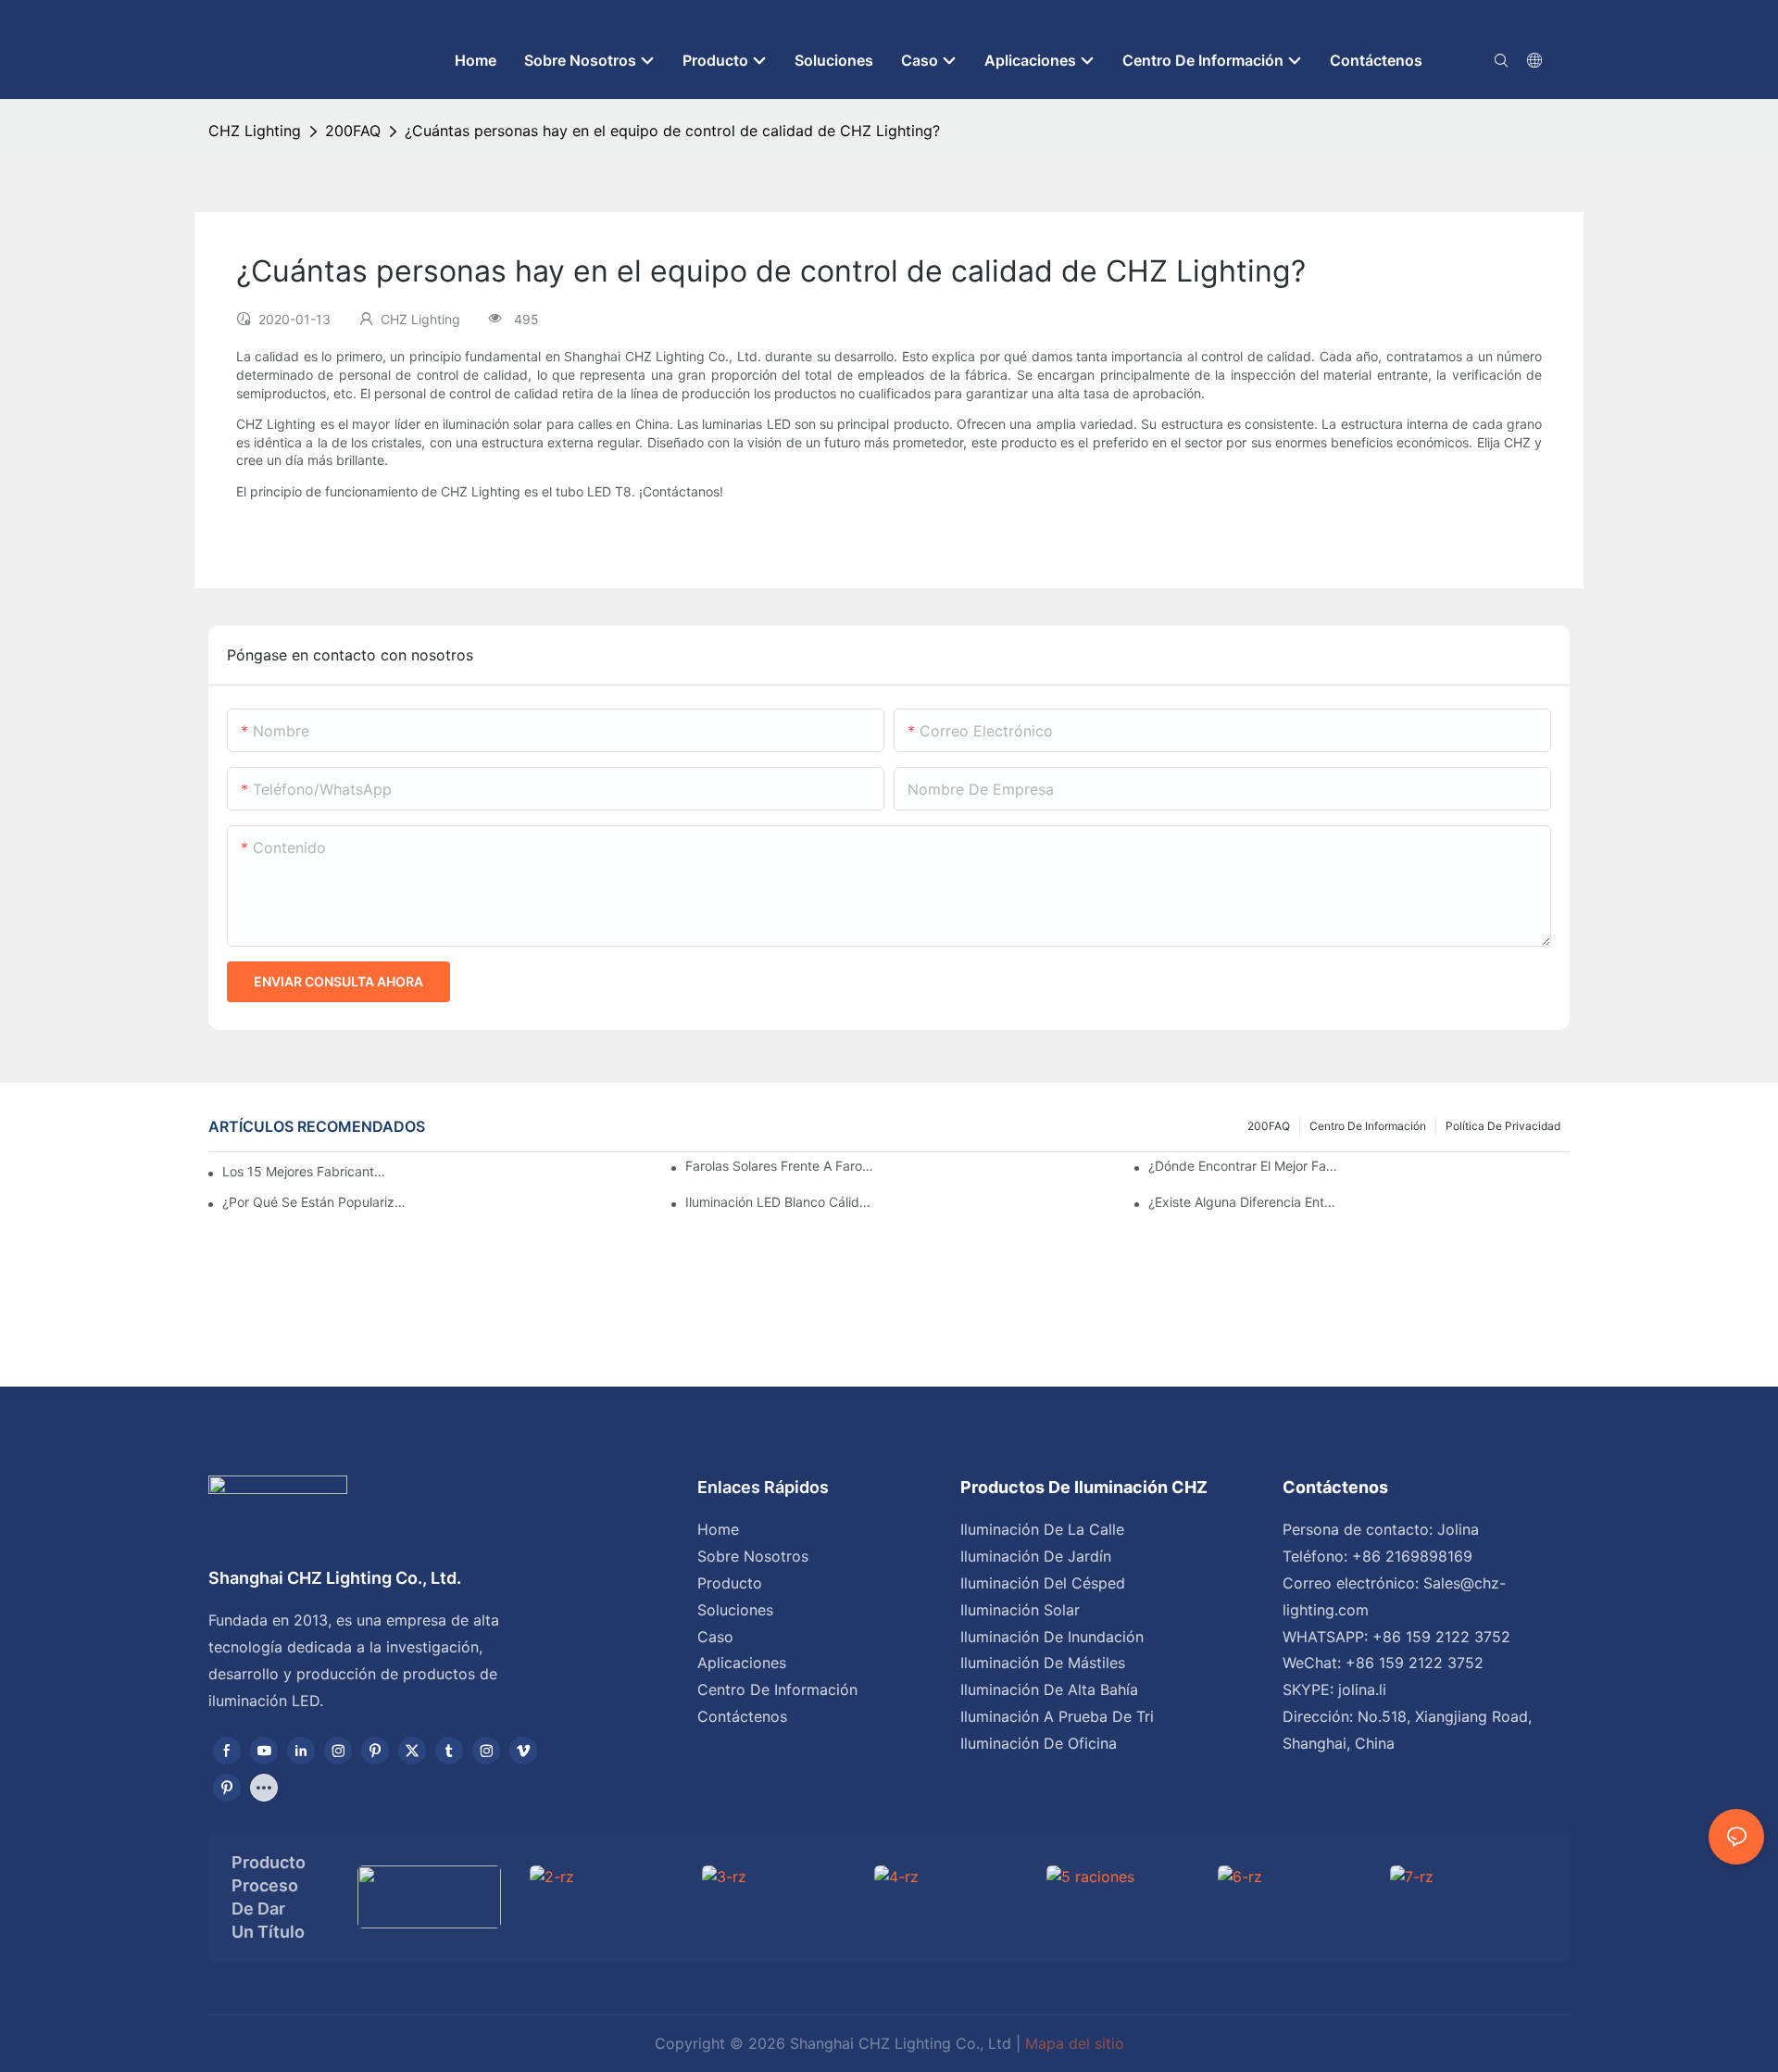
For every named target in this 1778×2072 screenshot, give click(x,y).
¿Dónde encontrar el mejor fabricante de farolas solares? (1243, 1166)
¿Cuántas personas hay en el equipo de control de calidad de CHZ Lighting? (672, 131)
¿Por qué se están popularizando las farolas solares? (317, 1202)
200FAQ (353, 131)
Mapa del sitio (1075, 2043)
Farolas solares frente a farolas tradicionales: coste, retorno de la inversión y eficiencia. (780, 1166)
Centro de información (1368, 1126)
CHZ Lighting (255, 131)
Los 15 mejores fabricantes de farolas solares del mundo (307, 1171)
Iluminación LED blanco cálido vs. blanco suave (780, 1202)
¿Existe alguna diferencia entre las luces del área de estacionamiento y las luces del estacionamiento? (1243, 1202)
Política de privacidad (1503, 1126)
